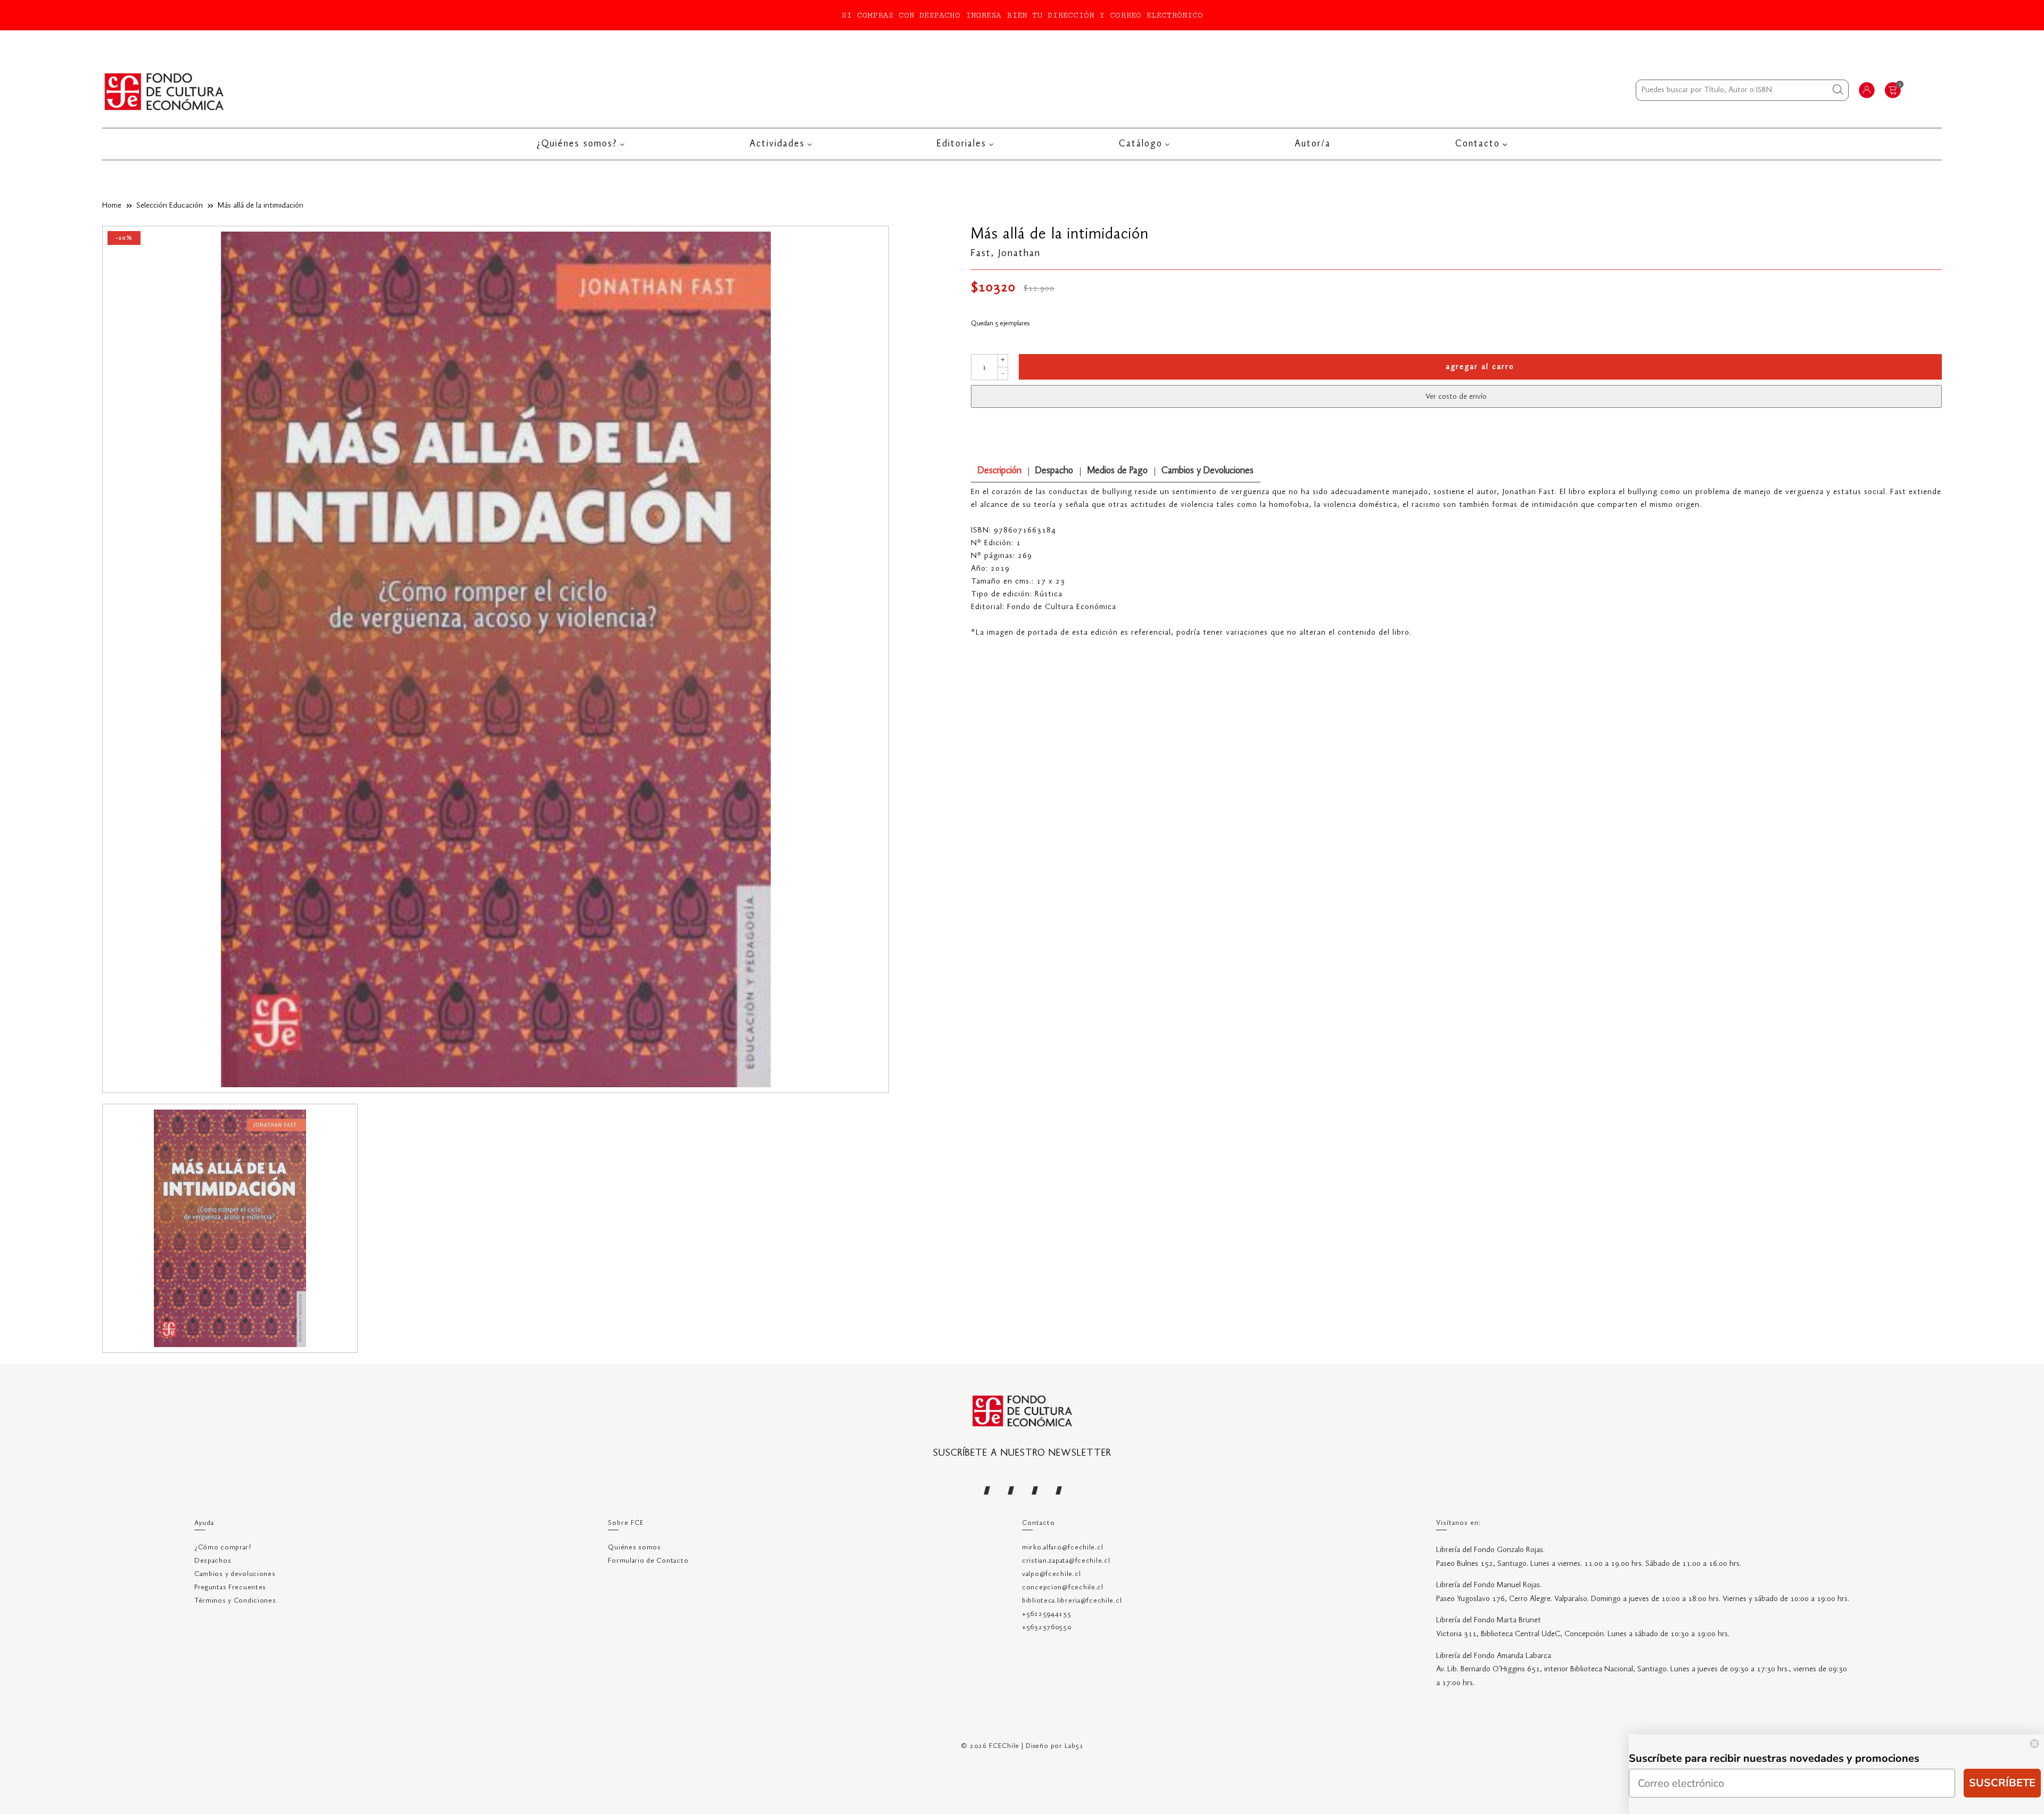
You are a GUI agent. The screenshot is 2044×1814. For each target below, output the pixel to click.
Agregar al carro (1480, 367)
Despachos (213, 1561)
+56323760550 (1047, 1627)
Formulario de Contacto (648, 1561)
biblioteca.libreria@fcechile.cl (1072, 1601)
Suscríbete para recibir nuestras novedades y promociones (1774, 1758)
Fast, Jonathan (1006, 253)
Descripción (1000, 471)
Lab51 (1074, 1746)
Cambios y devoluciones (235, 1574)
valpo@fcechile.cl (1051, 1574)
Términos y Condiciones (235, 1601)
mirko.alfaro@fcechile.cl (1062, 1548)
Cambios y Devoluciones (1208, 471)
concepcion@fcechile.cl (1063, 1587)
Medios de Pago (1117, 471)
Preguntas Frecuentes (230, 1587)
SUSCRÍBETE (2002, 1783)
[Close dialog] (2034, 1744)
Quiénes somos (634, 1548)
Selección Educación (170, 206)
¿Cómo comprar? (223, 1548)
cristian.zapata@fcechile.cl (1066, 1561)
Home (112, 206)
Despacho (1054, 471)
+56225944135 (1047, 1614)
